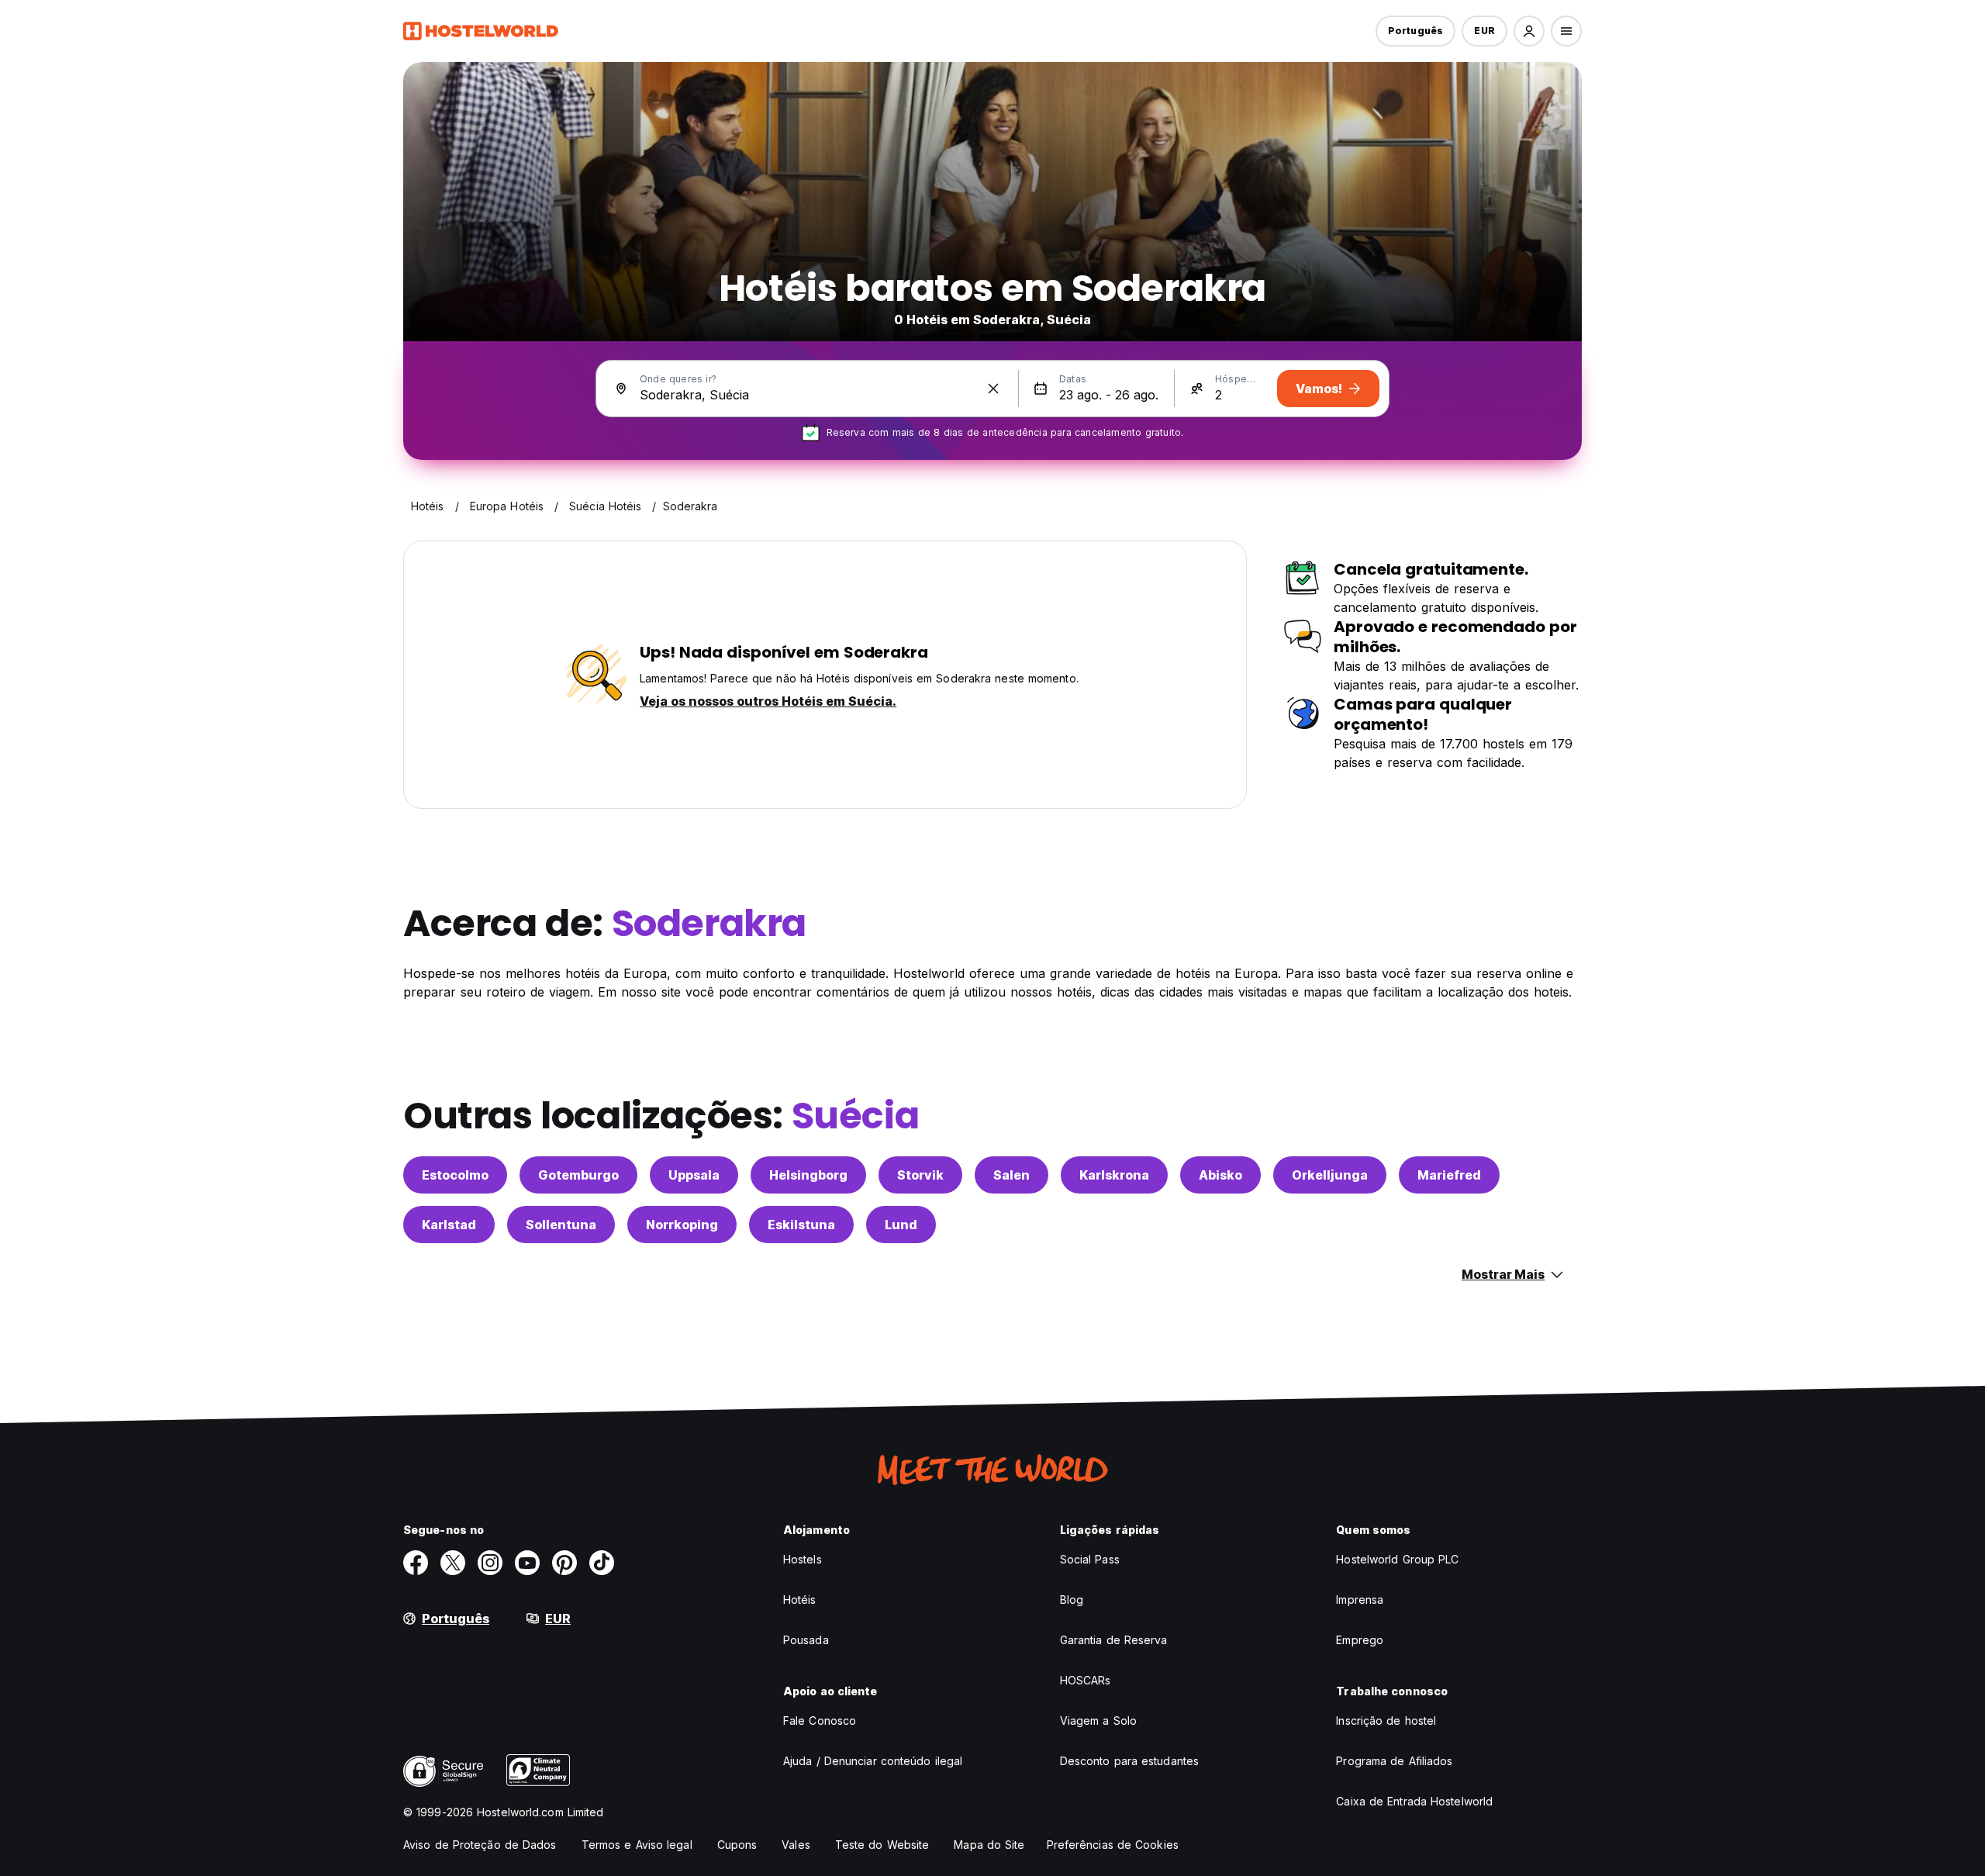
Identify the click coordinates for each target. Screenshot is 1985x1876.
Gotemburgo (578, 1175)
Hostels (803, 1559)
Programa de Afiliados (1394, 1761)
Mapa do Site (989, 1845)
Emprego (1360, 1640)
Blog (1072, 1600)
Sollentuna (561, 1225)
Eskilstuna (801, 1225)
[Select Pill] (1529, 31)
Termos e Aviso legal (637, 1845)
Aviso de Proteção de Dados (480, 1845)
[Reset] (993, 389)
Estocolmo (455, 1175)
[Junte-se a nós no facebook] (416, 1563)
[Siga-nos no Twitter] (453, 1563)
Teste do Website (882, 1845)
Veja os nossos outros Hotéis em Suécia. (768, 701)
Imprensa (1360, 1600)
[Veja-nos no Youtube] (527, 1563)
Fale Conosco (820, 1721)
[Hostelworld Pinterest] (564, 1563)
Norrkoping (682, 1225)
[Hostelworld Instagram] (490, 1563)
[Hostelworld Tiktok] (602, 1563)
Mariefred (1449, 1175)
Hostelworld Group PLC (1397, 1559)
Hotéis (800, 1600)
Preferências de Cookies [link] (1113, 1845)
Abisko (1220, 1175)
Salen (1011, 1175)
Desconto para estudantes (1129, 1761)
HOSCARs (1086, 1680)
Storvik (920, 1175)
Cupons (737, 1845)
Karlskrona (1114, 1175)
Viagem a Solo (1098, 1721)
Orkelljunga (1330, 1175)
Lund (901, 1225)
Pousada (806, 1640)
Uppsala (694, 1175)
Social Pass (1090, 1559)
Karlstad (449, 1225)
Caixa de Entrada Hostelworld (1414, 1801)
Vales (796, 1845)
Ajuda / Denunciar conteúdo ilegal (873, 1761)
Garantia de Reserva (1114, 1640)
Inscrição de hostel (1386, 1721)
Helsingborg (808, 1175)
